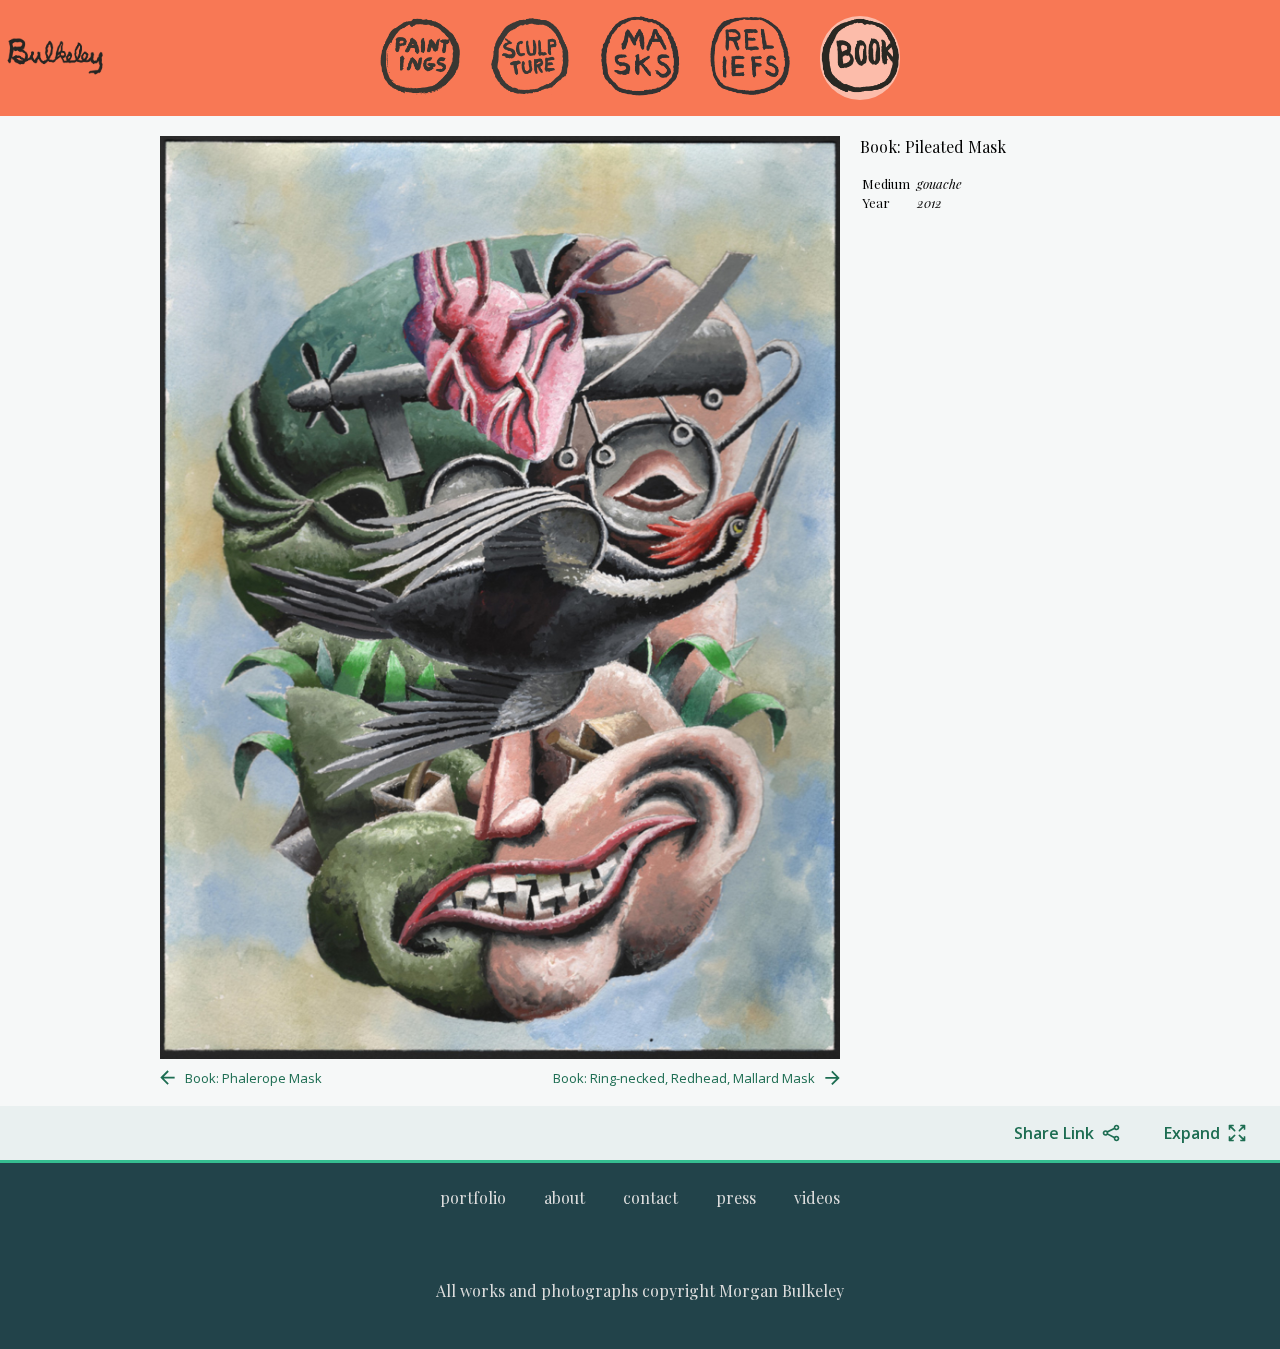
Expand (1192, 1133)
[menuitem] (420, 89)
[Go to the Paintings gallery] (420, 58)
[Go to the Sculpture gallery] (530, 58)
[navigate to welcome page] (55, 71)
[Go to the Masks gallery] (640, 58)
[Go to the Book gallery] (860, 58)
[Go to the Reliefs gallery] (750, 58)
